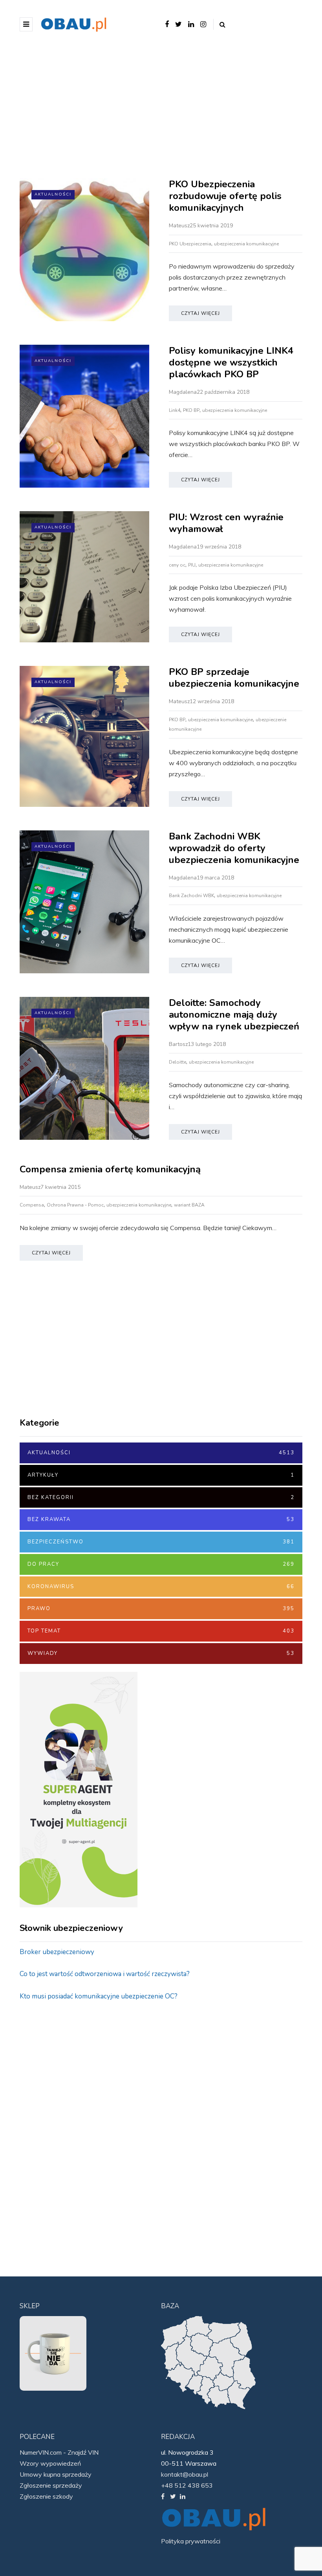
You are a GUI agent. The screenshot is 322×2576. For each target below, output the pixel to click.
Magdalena (183, 392)
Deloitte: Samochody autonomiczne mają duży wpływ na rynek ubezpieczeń (234, 1015)
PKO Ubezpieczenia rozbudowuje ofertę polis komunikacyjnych (225, 196)
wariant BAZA (189, 1205)
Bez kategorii (161, 1497)
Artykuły (161, 1475)
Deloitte (177, 1062)
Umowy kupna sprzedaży (56, 2474)
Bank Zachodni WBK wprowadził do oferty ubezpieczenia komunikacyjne (234, 848)
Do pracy (161, 1564)
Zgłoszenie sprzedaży (51, 2485)
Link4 (175, 410)
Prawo (161, 1609)
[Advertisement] (161, 112)
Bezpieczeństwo (161, 1542)
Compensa (32, 1205)
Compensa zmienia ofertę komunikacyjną (110, 1169)
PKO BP (191, 410)
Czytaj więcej (200, 313)
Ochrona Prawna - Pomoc (75, 1205)
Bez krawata (161, 1519)
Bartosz (178, 1044)
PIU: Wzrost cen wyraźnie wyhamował (226, 523)
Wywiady (161, 1653)
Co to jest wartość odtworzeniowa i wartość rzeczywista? (105, 1974)
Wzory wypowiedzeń (50, 2463)
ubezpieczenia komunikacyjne (246, 244)
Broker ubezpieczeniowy (57, 1952)
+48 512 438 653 (187, 2485)
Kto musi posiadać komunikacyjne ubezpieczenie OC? (99, 1996)
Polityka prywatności (191, 2541)
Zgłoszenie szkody (46, 2496)
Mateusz (179, 226)
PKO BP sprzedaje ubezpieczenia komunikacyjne (234, 678)
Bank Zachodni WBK (191, 896)
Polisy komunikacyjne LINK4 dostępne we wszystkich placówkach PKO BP (231, 362)
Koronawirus (161, 1587)
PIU (192, 565)
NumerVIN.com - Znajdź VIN (59, 2452)
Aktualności (53, 194)
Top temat (161, 1631)
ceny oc (177, 565)
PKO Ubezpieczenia (190, 244)
